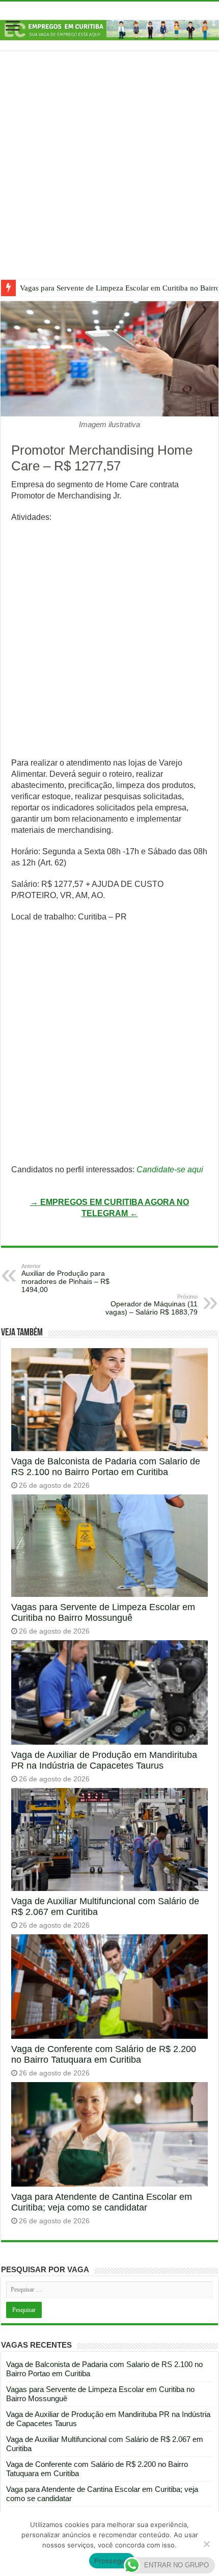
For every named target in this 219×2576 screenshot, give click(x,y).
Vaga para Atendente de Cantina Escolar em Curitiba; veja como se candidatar (102, 2202)
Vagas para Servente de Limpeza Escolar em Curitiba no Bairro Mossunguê (103, 1612)
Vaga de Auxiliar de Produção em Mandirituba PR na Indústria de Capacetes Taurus (104, 1760)
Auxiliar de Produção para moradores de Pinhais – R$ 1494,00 (65, 1278)
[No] (206, 2544)
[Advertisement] (109, 173)
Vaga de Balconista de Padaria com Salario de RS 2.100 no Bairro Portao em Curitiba (106, 1467)
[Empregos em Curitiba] (109, 29)
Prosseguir (112, 2561)
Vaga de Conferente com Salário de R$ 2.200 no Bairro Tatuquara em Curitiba (104, 2054)
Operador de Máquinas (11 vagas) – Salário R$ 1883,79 (152, 1305)
